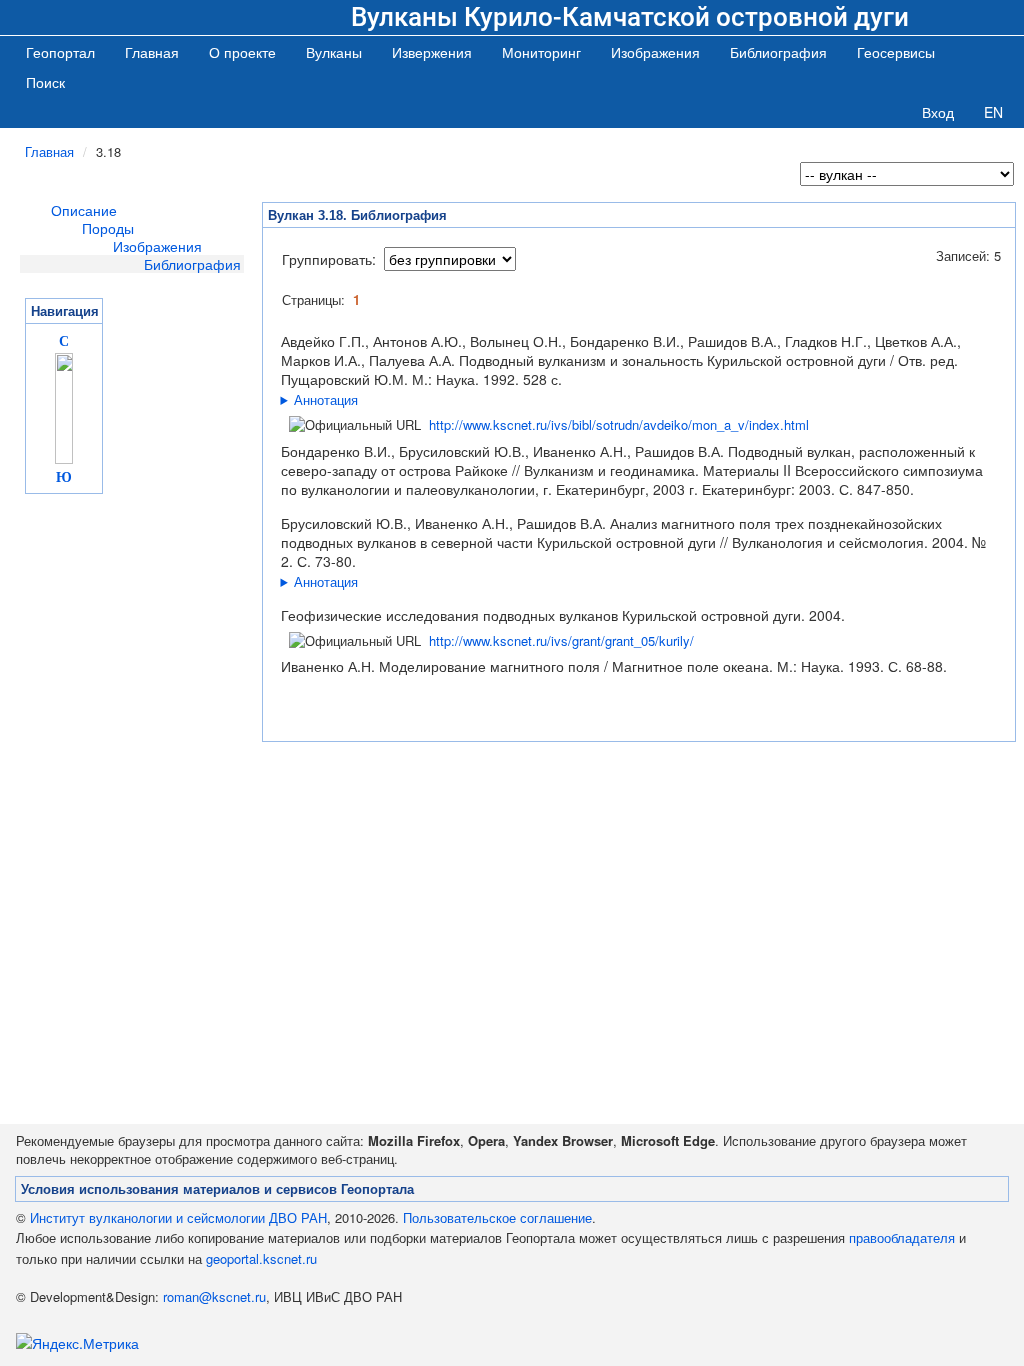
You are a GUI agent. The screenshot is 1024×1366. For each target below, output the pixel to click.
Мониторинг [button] (541, 52)
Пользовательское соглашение (497, 1217)
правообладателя (902, 1237)
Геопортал (60, 52)
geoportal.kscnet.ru (261, 1258)
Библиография (192, 264)
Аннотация (326, 399)
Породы (108, 228)
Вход (938, 112)
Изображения (157, 246)
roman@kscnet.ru (214, 1296)
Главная (152, 52)
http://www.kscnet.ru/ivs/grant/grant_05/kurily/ (561, 640)
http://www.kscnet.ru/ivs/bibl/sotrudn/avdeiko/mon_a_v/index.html (619, 424)
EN (993, 112)
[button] (334, 52)
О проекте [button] (242, 52)
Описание (84, 210)
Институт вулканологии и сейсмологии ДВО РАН (178, 1217)
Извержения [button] (432, 52)
